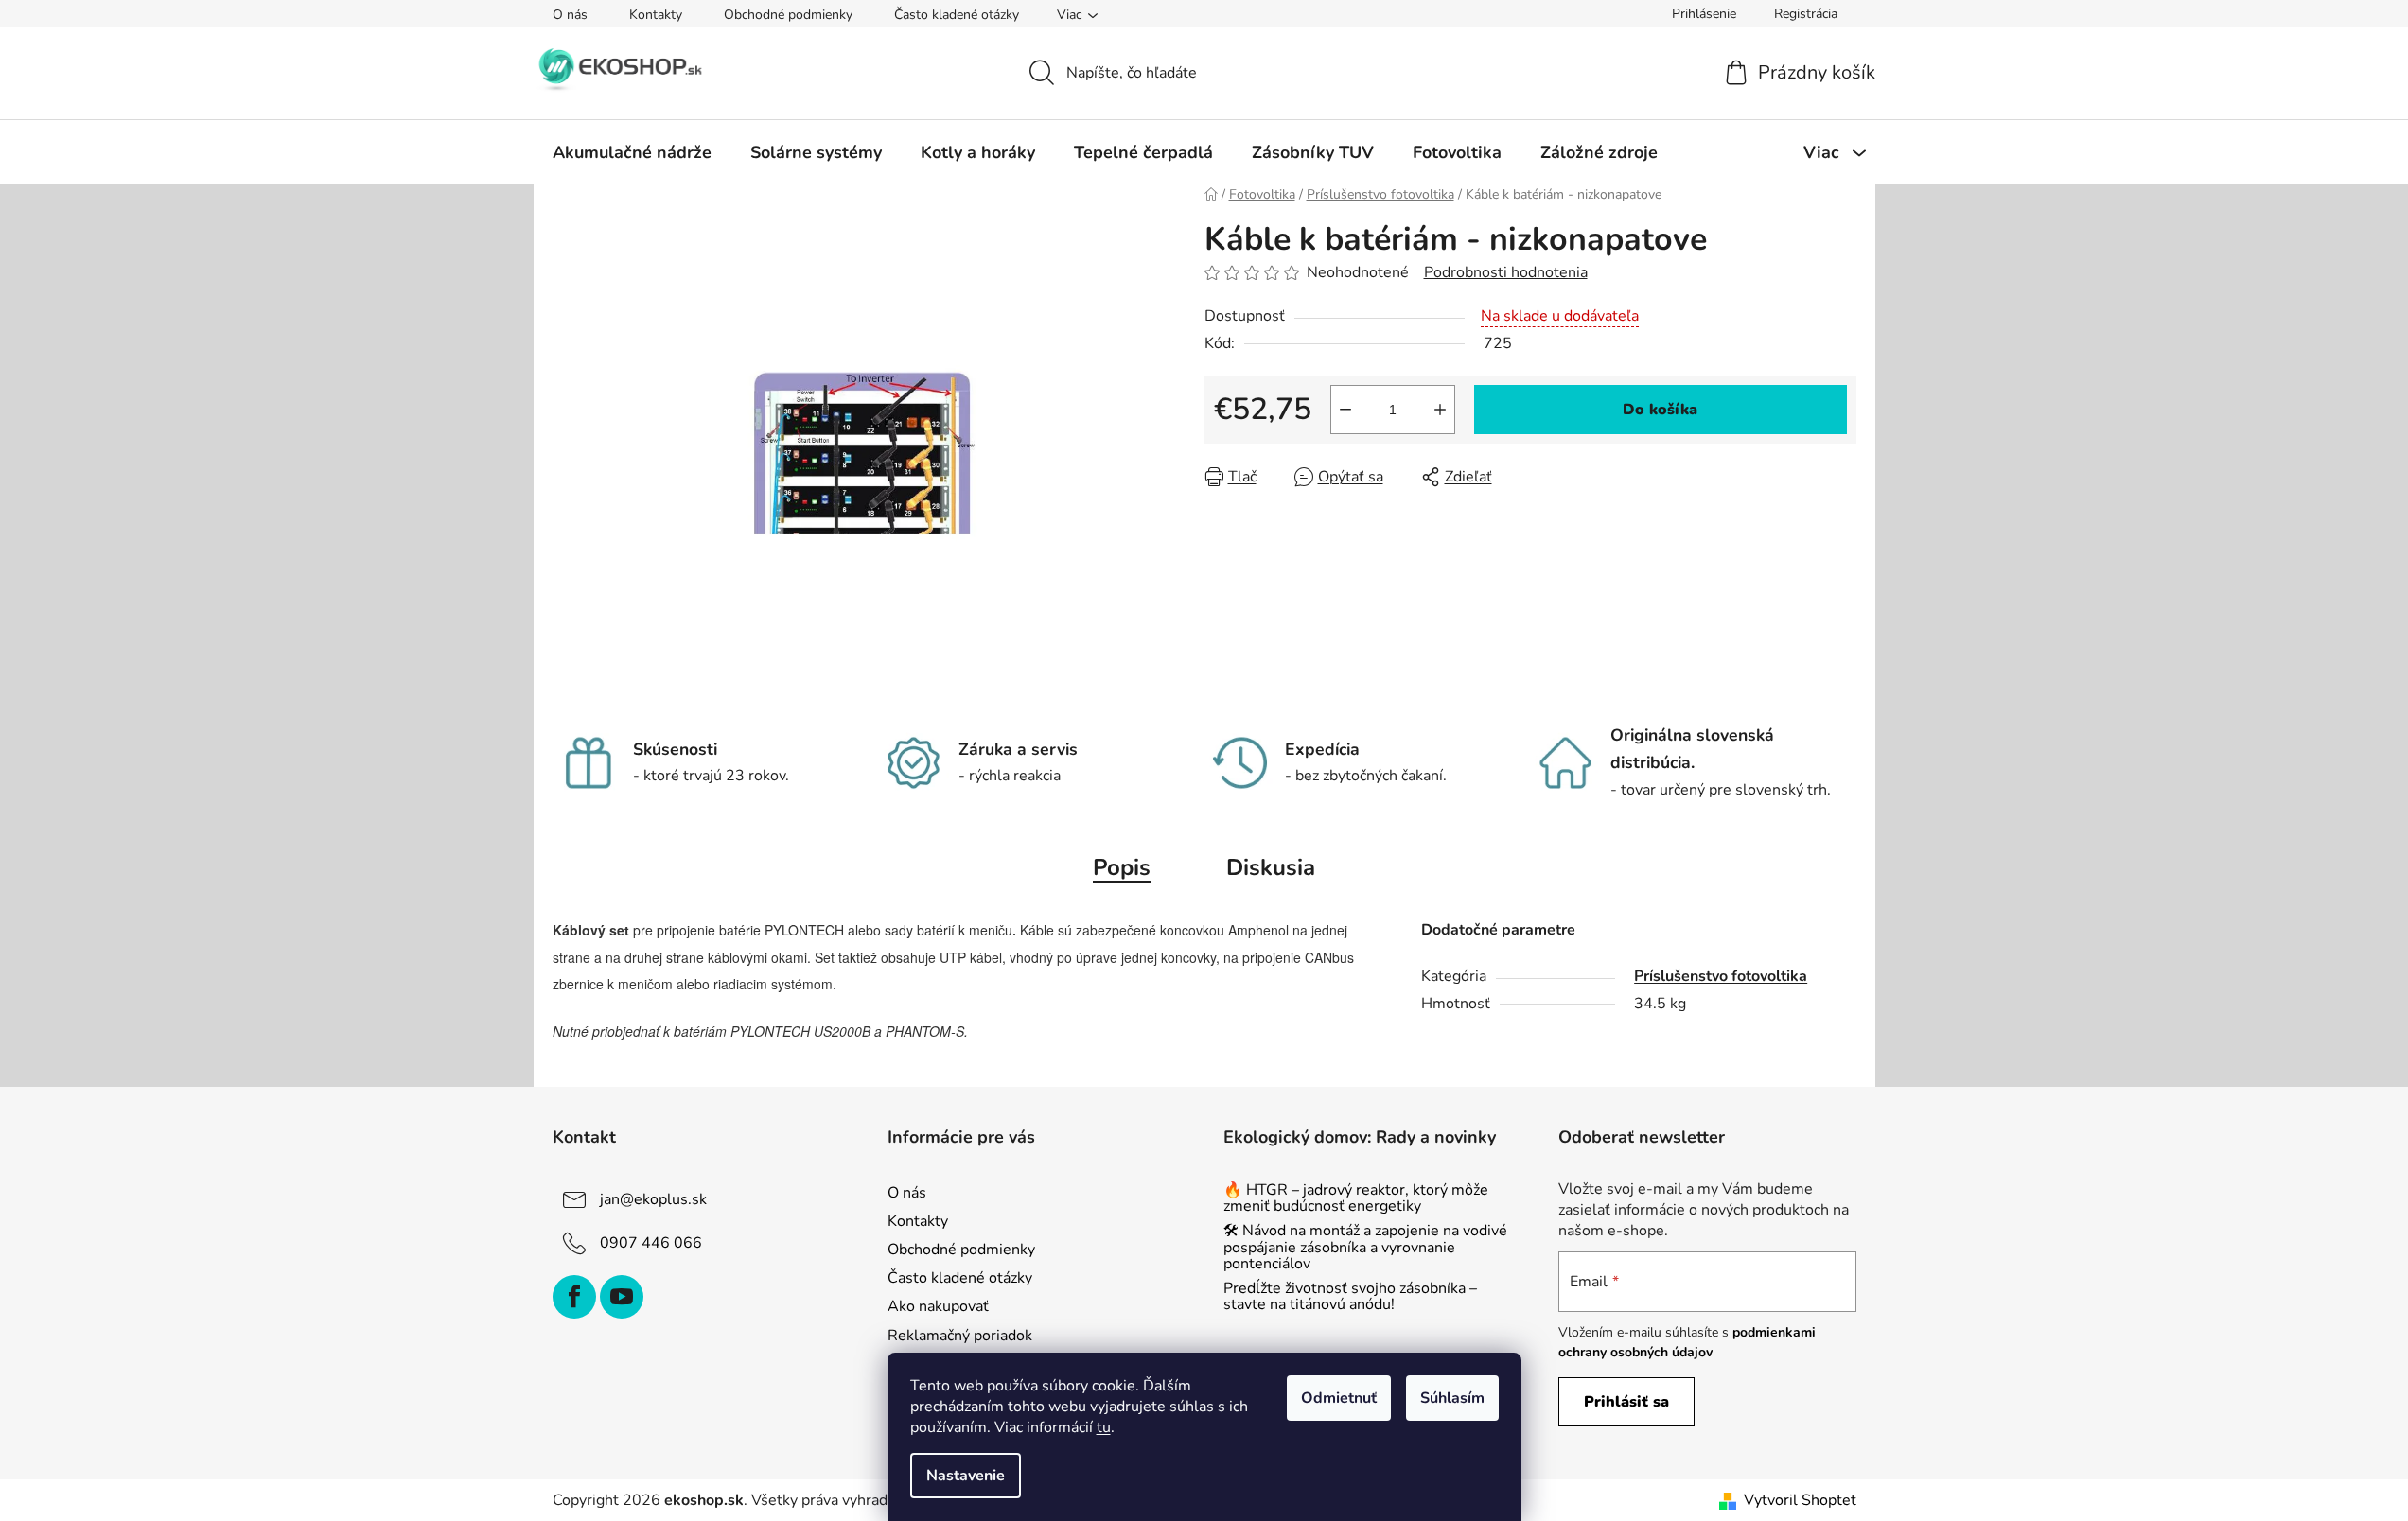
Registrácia (1806, 14)
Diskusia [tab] (1271, 867)
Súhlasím (1452, 1398)
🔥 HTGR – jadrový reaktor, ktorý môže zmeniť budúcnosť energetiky (1356, 1199)
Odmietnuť (1339, 1398)
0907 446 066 (651, 1243)
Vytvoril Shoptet (1800, 1500)
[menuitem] (632, 152)
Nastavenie (966, 1476)
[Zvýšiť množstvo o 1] (1440, 410)
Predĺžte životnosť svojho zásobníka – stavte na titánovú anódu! (1350, 1297)
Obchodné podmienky (788, 15)
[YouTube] (622, 1297)
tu (1104, 1427)
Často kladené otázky (957, 15)
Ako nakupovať (938, 1306)
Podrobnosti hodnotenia (1506, 272)
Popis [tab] (1122, 867)
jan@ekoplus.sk (653, 1199)
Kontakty (656, 15)
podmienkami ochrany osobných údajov (1687, 1342)
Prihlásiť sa (1626, 1402)
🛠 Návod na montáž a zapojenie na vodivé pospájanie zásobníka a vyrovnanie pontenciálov (1365, 1248)
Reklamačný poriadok (960, 1336)
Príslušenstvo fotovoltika (1721, 976)
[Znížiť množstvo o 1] (1345, 410)
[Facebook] (574, 1297)
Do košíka (1660, 410)
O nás (570, 15)
